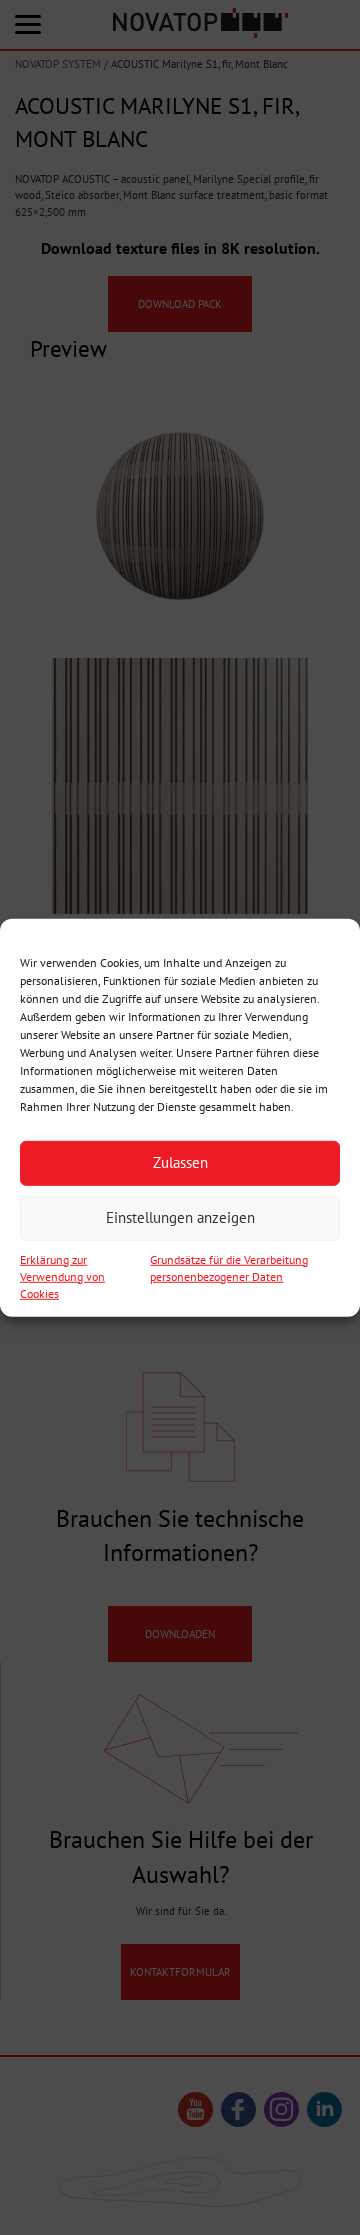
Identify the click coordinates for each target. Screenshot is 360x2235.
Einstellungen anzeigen (180, 1217)
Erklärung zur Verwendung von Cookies (62, 1275)
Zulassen (180, 1162)
